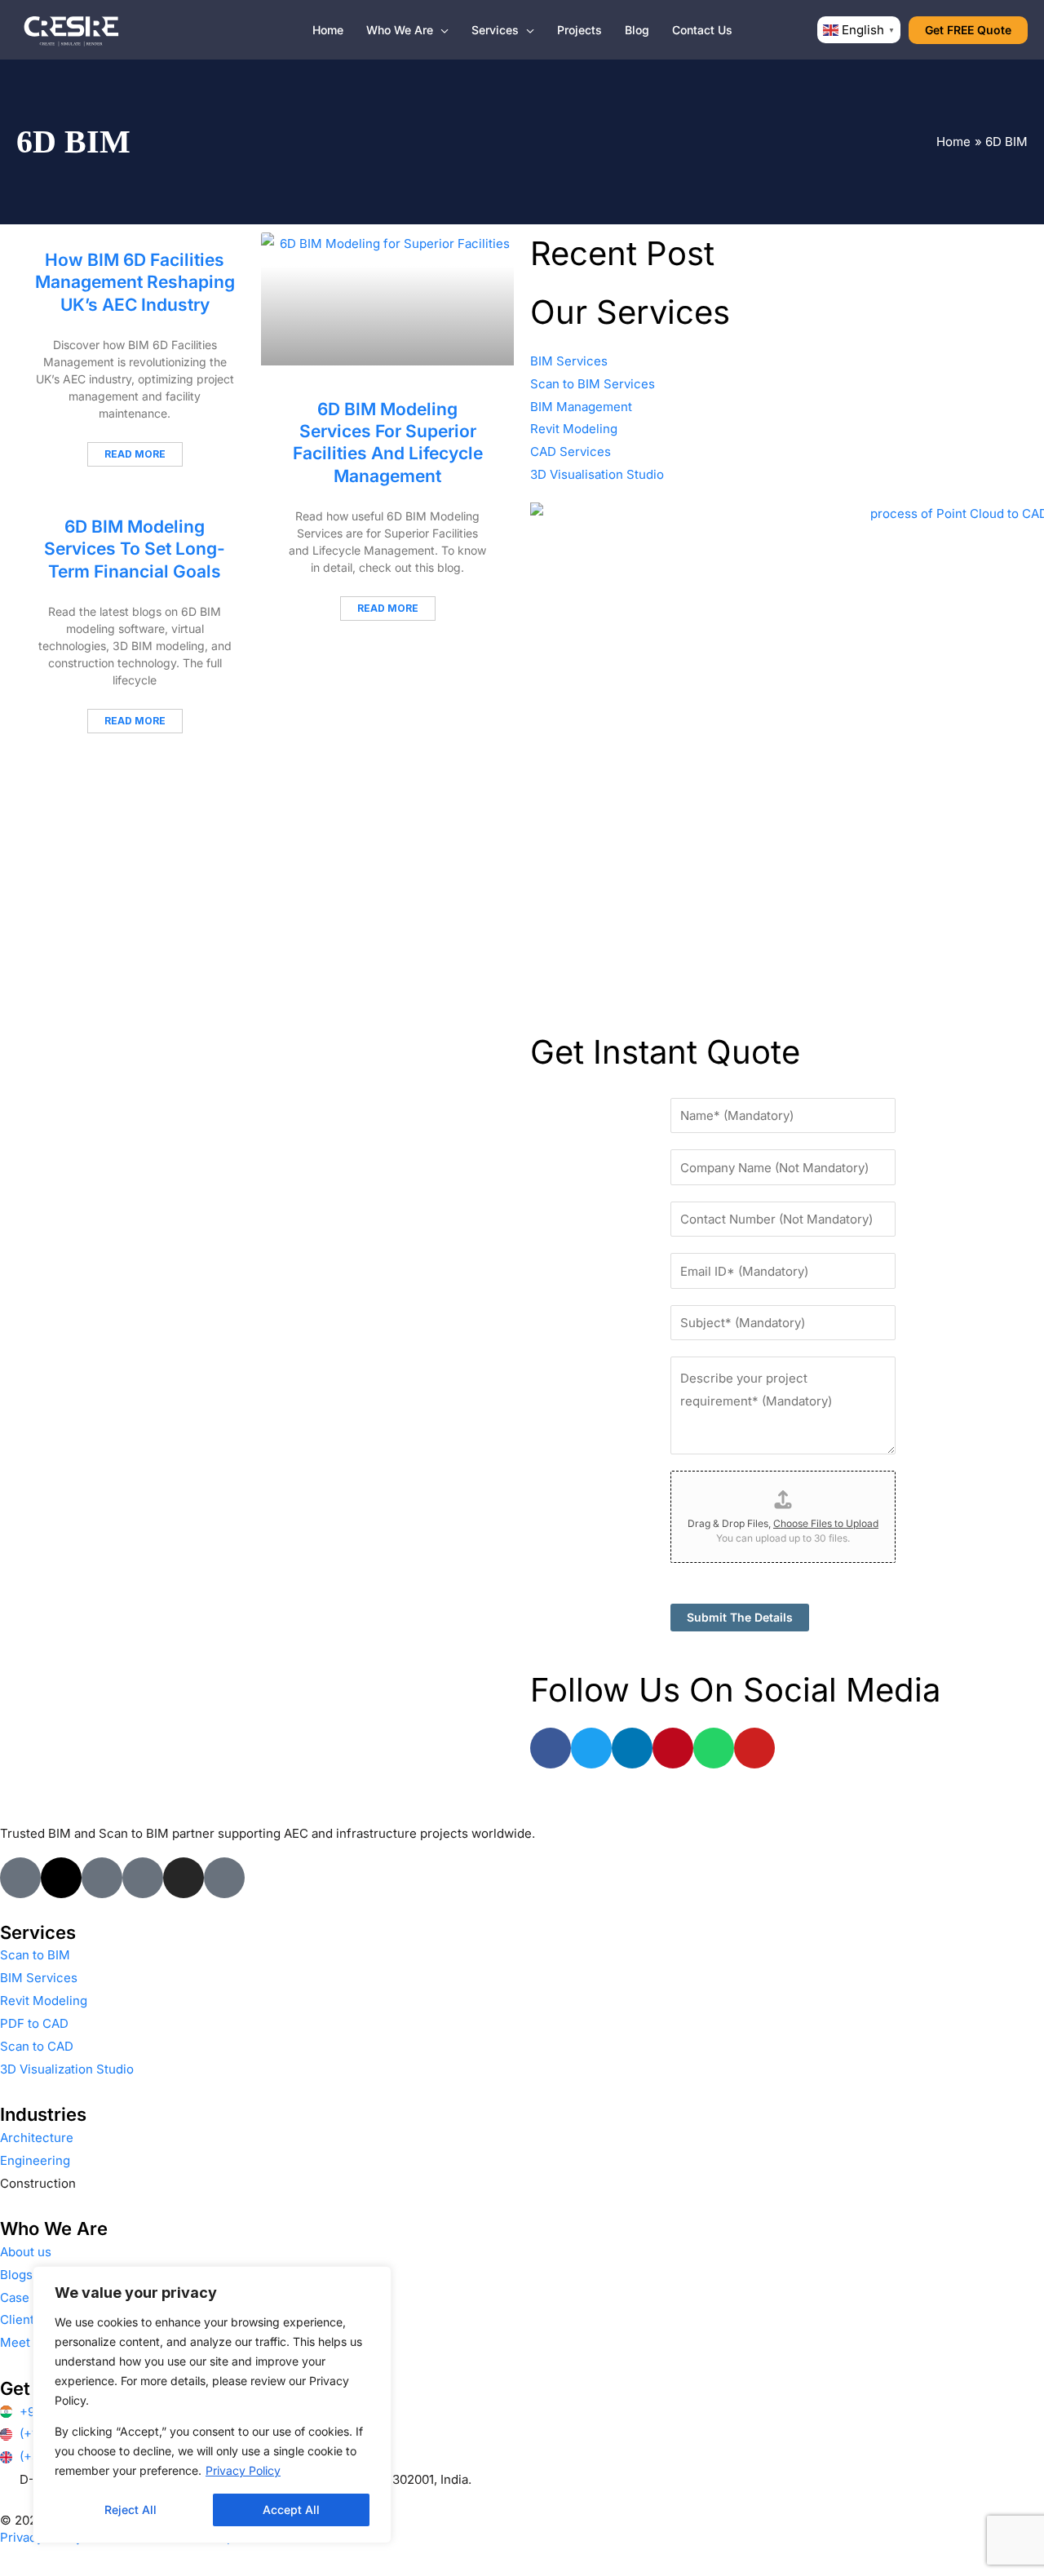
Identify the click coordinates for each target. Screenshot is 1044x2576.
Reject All (130, 2510)
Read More (135, 454)
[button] (441, 30)
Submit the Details (740, 1617)
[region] (212, 2405)
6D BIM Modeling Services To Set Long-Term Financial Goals (135, 549)
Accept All (291, 2510)
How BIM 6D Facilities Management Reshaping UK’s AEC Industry (135, 282)
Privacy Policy (243, 2470)
